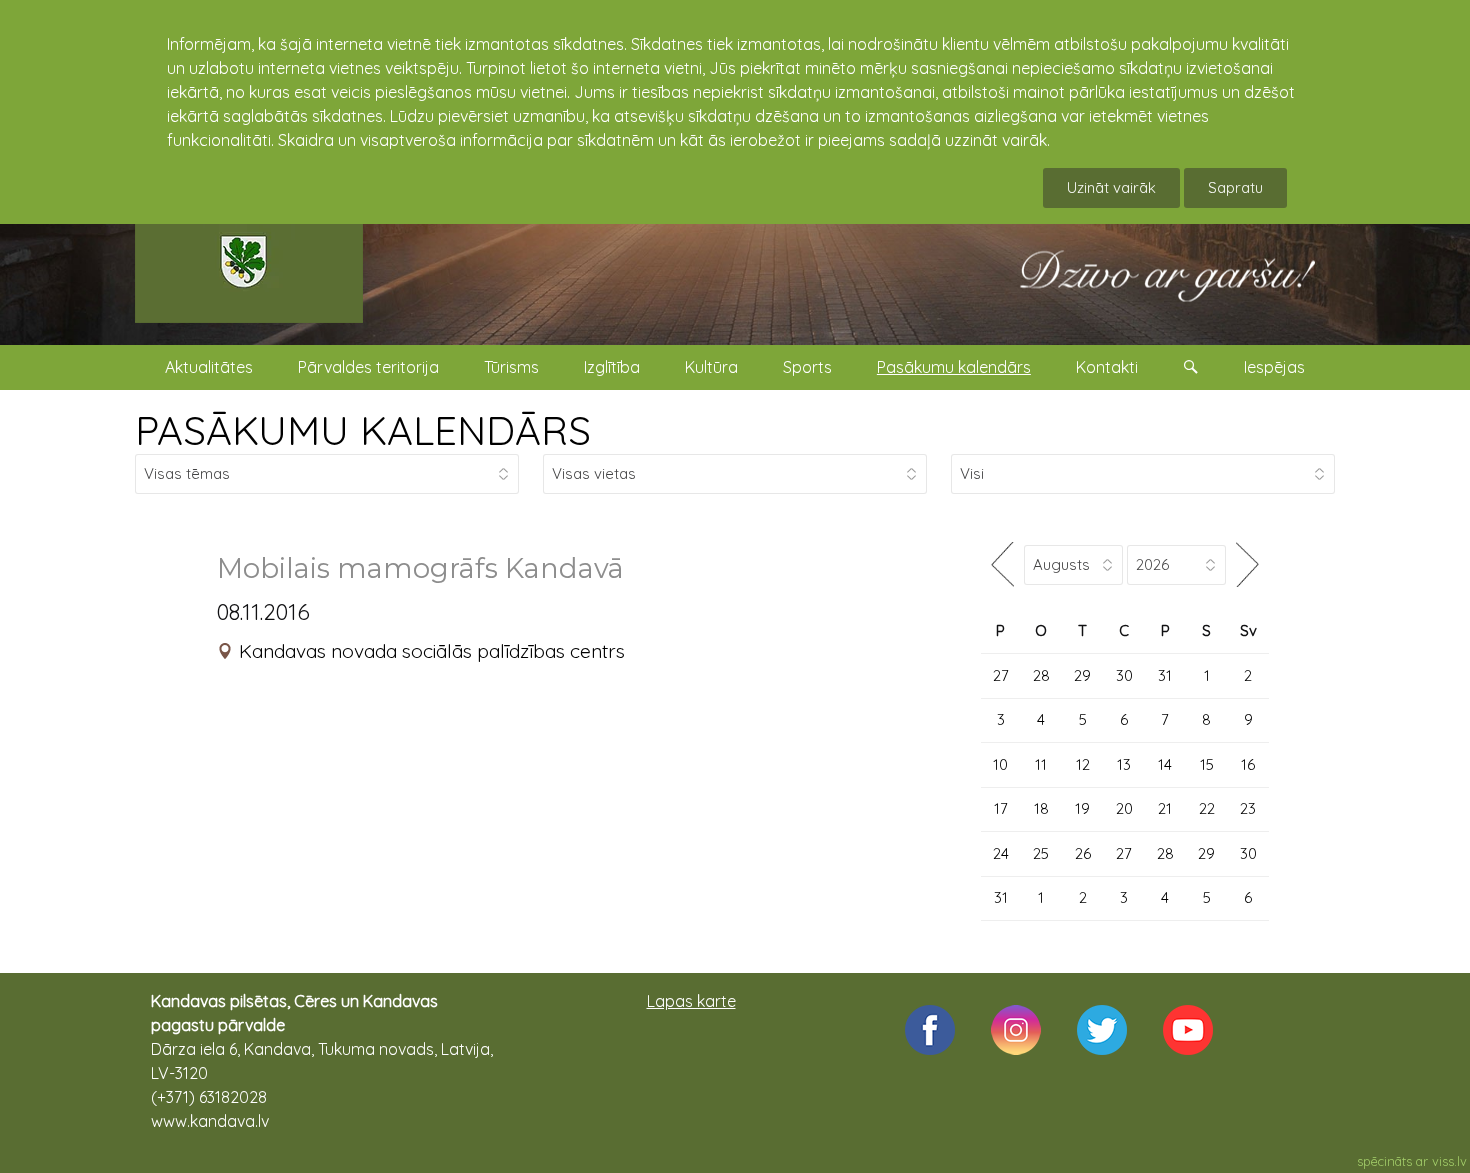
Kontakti (1107, 367)
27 (1001, 675)
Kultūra (711, 367)
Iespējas (1274, 367)
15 (1207, 764)
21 (1165, 808)
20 (1124, 808)
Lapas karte (691, 1001)
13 (1124, 764)
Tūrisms (511, 367)
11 (1041, 764)
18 (1041, 808)
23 (1248, 808)
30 (1124, 675)
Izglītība (612, 367)
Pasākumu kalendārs (954, 367)
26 (1083, 853)
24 (1001, 853)
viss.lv (1449, 1161)
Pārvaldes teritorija (368, 367)
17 (1001, 808)
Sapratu (1235, 187)
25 (1041, 853)
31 (1165, 675)
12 (1083, 764)
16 (1248, 764)
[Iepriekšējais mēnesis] (1002, 564)
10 (1000, 764)
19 (1082, 808)
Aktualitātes (209, 367)
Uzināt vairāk (1111, 187)
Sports (807, 367)
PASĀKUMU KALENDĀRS (363, 430)
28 (1041, 675)
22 (1207, 808)
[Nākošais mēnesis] (1247, 564)
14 (1165, 764)
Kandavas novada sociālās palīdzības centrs (432, 651)
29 (1082, 675)
